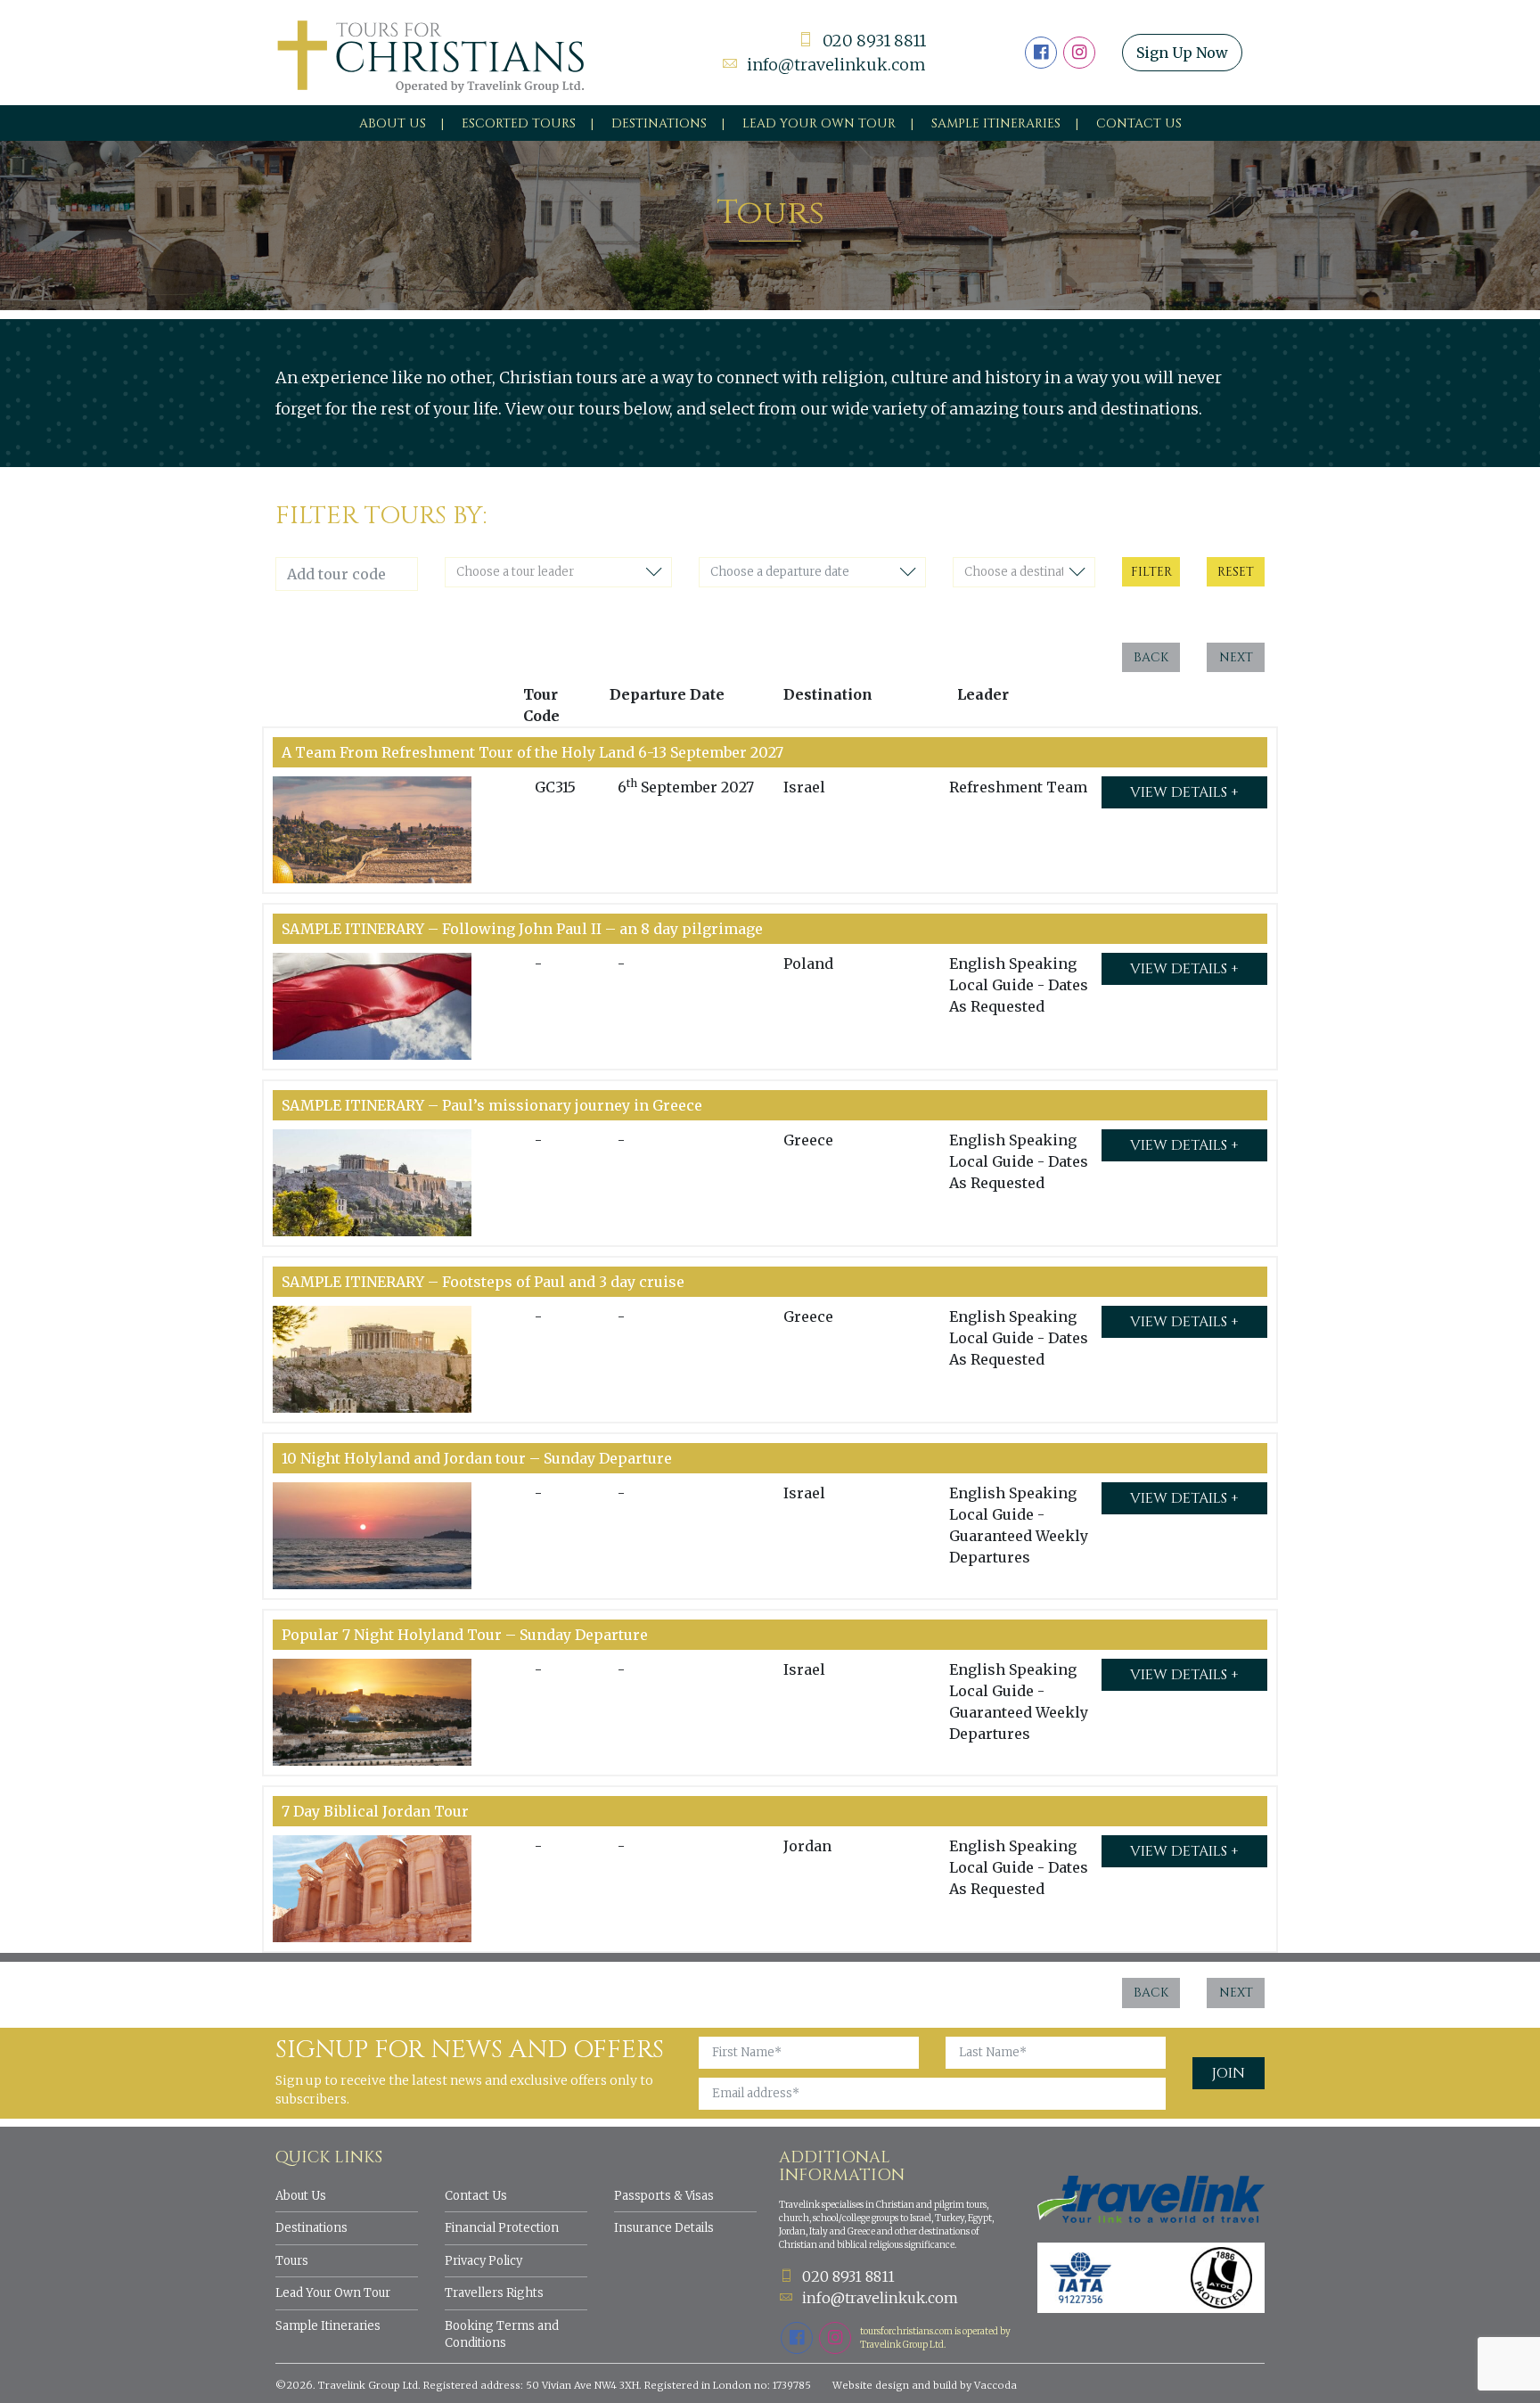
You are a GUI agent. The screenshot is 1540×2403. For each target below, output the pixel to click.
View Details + (1184, 792)
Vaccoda (995, 2385)
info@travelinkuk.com (836, 65)
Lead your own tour (819, 123)
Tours (292, 2261)
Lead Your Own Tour (333, 2293)
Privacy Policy (483, 2261)
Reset (1236, 572)
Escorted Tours (519, 123)
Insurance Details (664, 2228)
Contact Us (1139, 123)
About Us (393, 123)
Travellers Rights (494, 2293)
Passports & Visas (664, 2196)
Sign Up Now (1182, 53)
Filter (1151, 572)
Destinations (659, 123)
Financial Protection (502, 2228)
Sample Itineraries (996, 123)
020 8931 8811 (874, 41)
